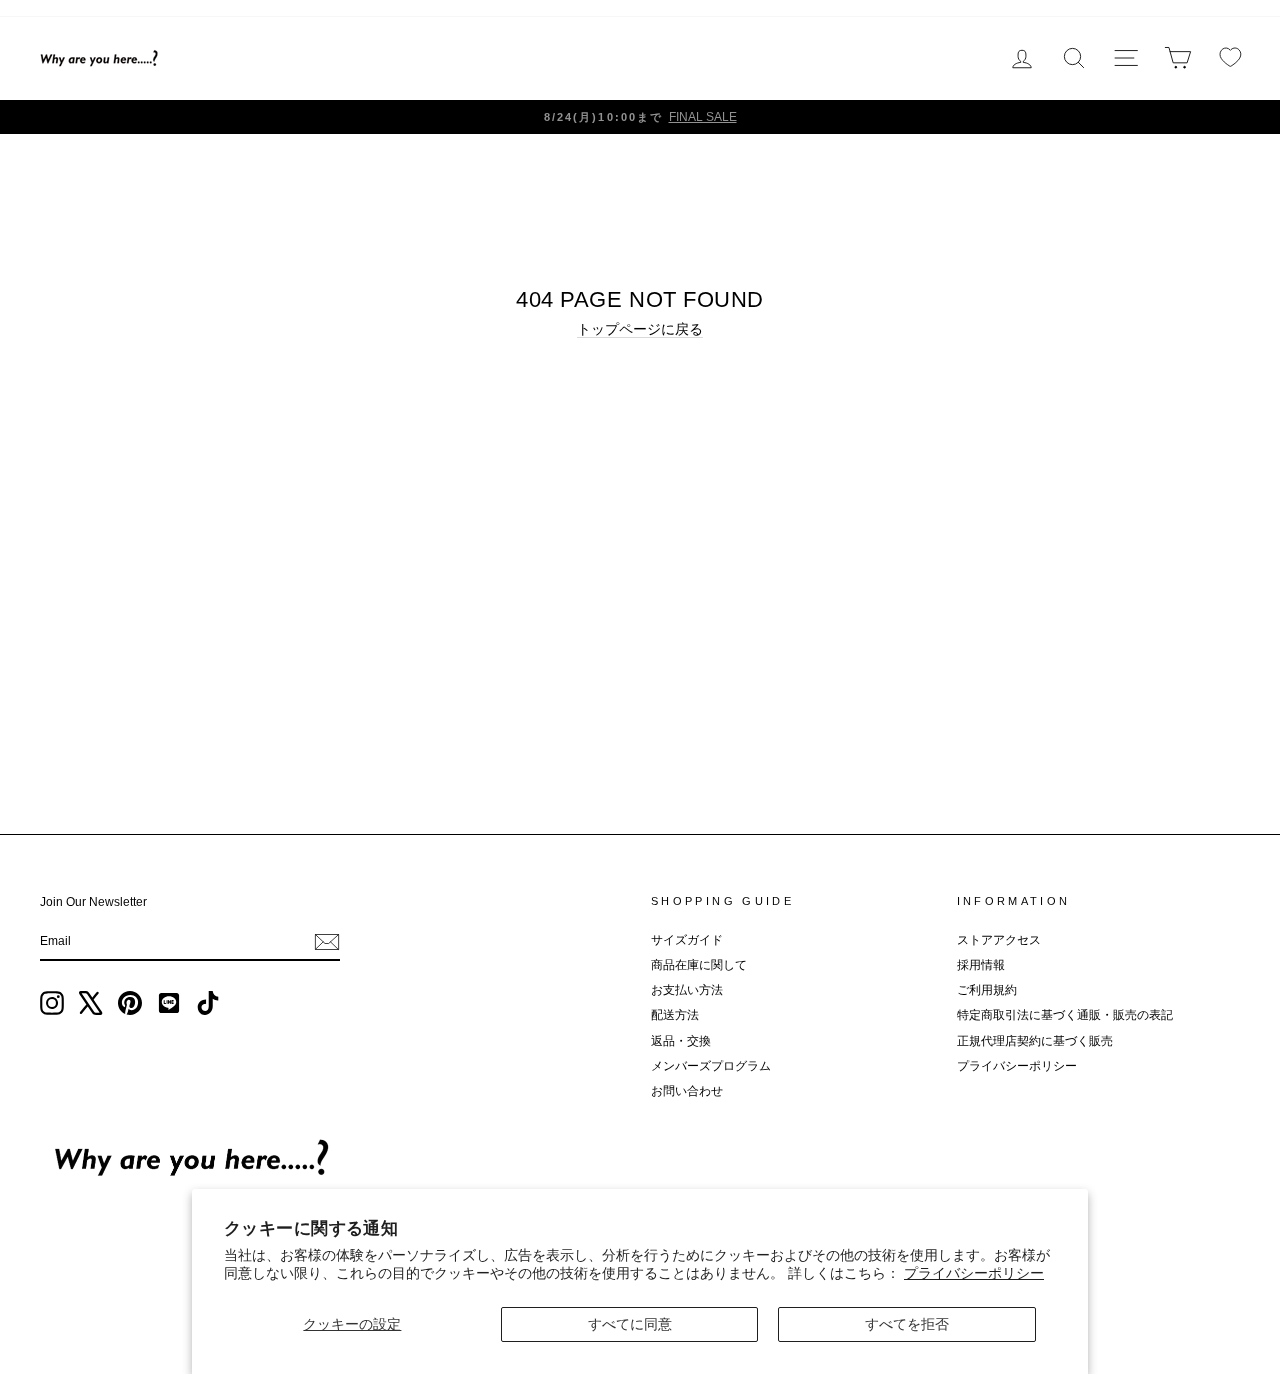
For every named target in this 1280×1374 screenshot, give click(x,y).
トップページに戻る (640, 329)
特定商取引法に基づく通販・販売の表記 (1065, 1015)
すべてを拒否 (907, 1324)
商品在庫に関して (699, 965)
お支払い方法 (687, 990)
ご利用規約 (987, 990)
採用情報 (981, 965)
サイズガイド (687, 940)
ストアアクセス (999, 940)
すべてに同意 (630, 1324)
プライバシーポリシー (974, 1273)
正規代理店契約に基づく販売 (1035, 1041)
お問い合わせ (687, 1091)
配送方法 (675, 1015)
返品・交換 (681, 1041)
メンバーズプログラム (711, 1066)
